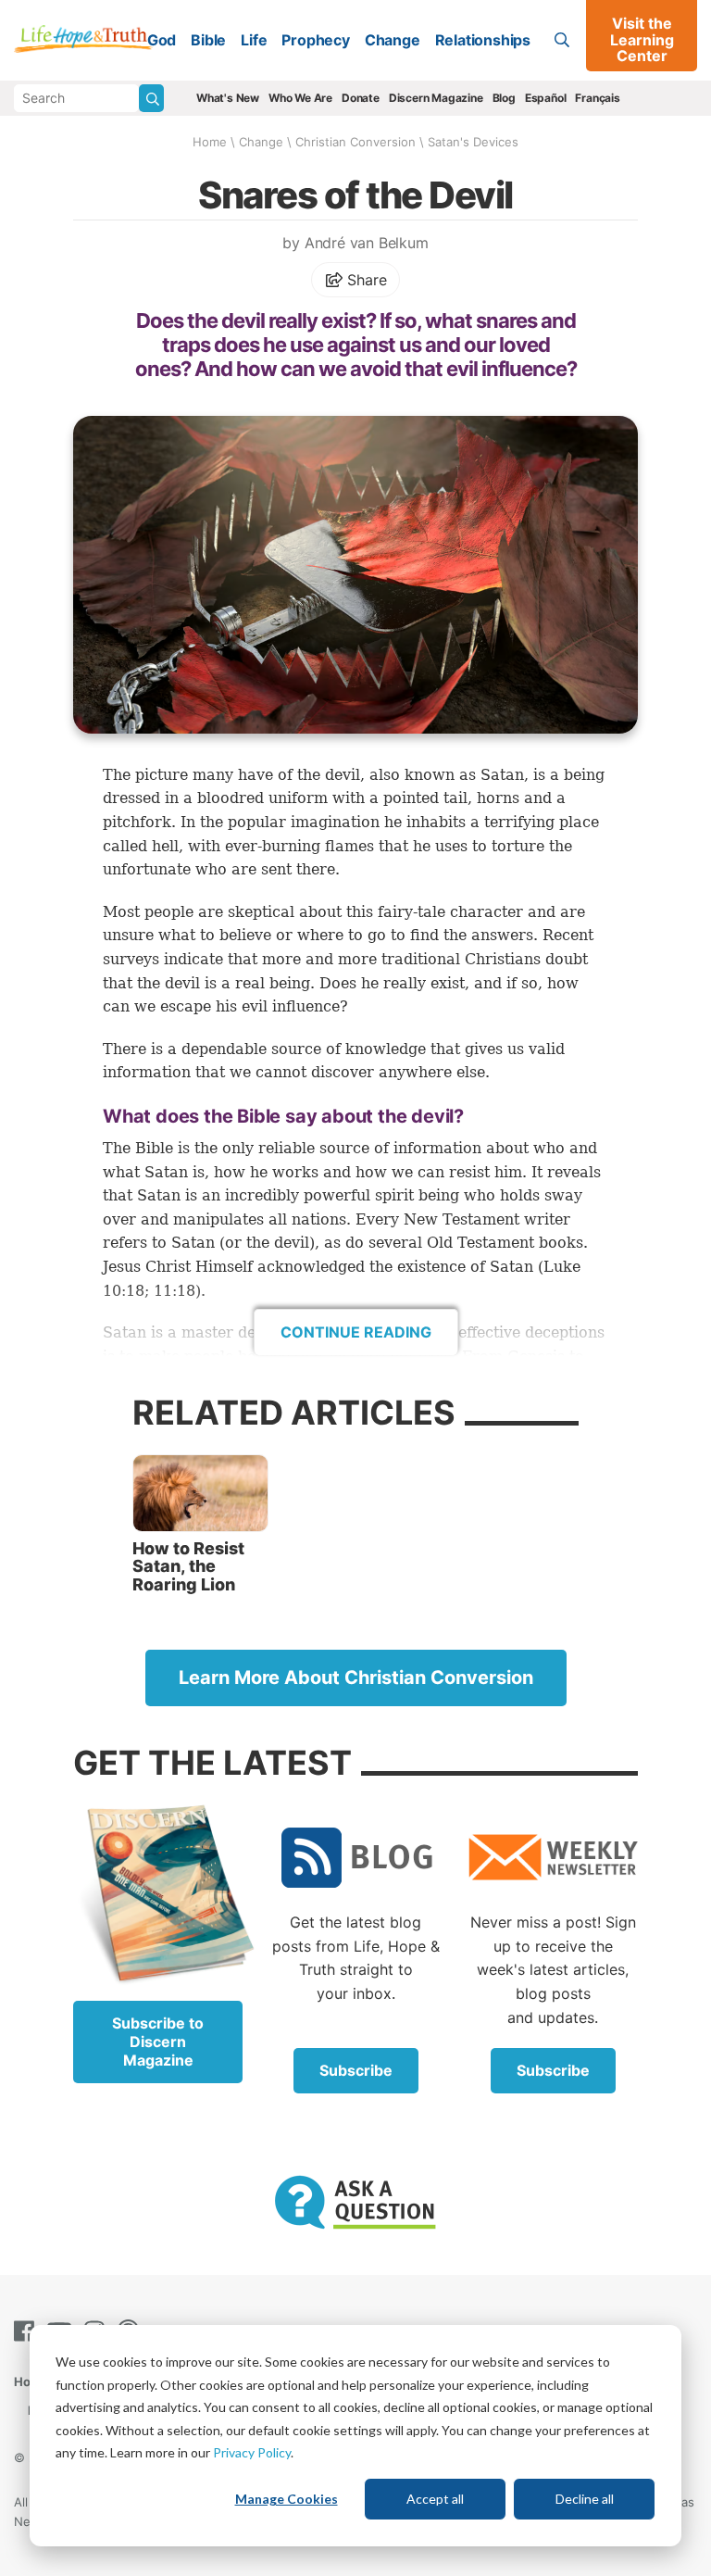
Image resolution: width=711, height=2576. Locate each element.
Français (597, 98)
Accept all (435, 2499)
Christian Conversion (355, 142)
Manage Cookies (287, 2499)
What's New (228, 98)
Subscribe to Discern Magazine (158, 2042)
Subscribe (356, 2070)
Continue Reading (356, 1332)
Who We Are (300, 98)
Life (254, 40)
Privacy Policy (252, 2452)
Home (210, 142)
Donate (361, 98)
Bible (208, 40)
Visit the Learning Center (642, 39)
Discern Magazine (436, 98)
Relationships (483, 40)
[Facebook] (28, 2331)
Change (393, 40)
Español (546, 98)
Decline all (585, 2499)
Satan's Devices (473, 142)
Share (365, 280)
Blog (504, 98)
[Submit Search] (151, 98)
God (162, 40)
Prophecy (315, 40)
